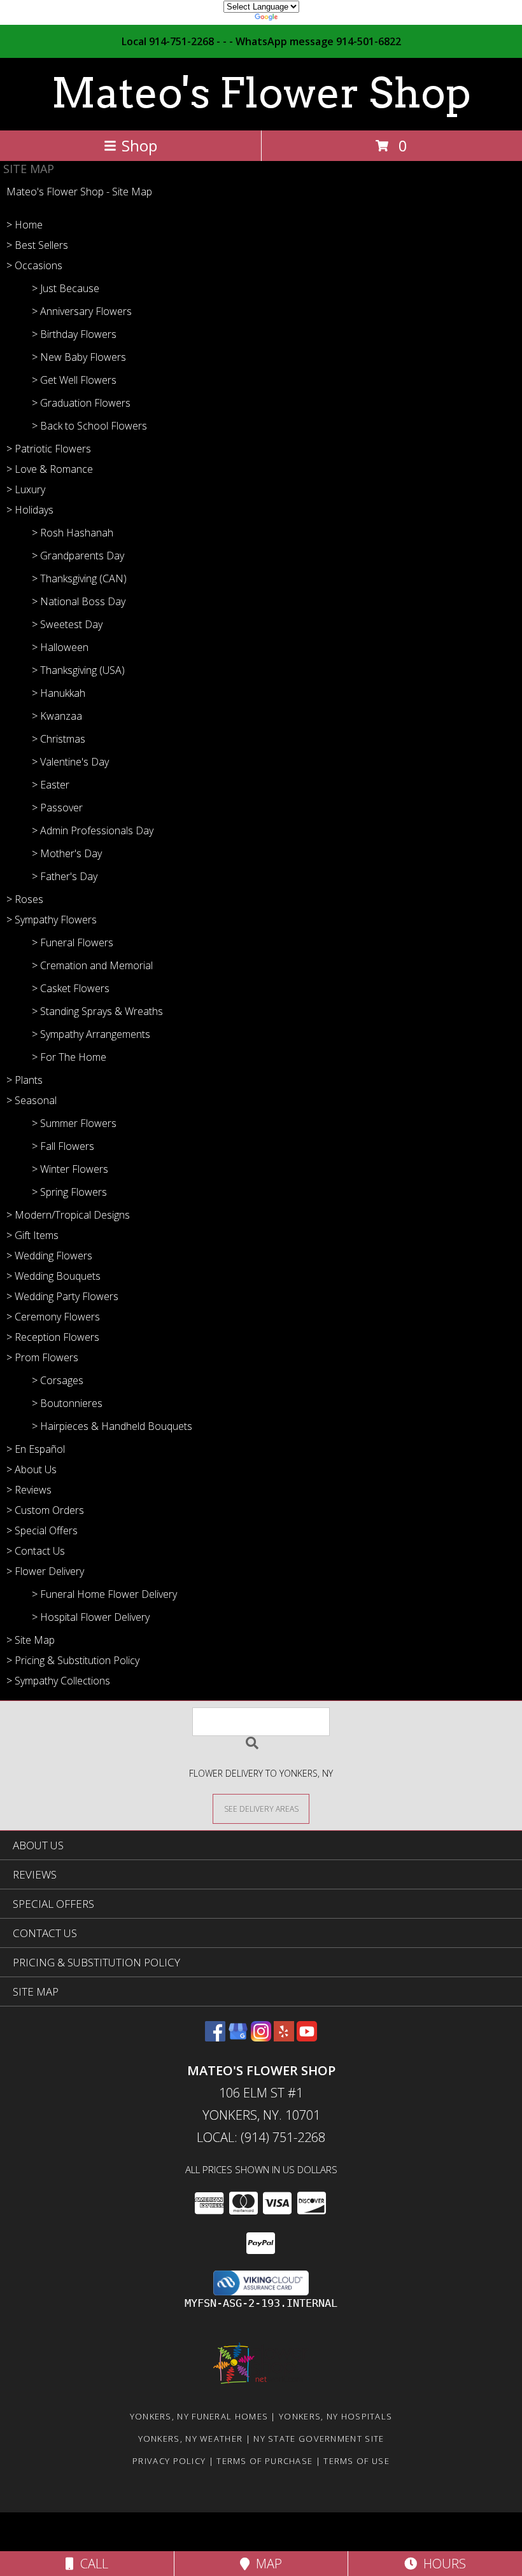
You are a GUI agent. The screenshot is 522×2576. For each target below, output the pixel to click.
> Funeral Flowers (73, 942)
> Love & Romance (50, 469)
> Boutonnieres (67, 1403)
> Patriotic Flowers (49, 449)
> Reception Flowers (53, 1337)
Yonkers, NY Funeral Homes (199, 2416)
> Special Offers (42, 1530)
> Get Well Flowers (74, 380)
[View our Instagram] (261, 2037)
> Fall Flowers (63, 1146)
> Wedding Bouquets (53, 1276)
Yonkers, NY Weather (191, 2439)
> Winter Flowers (70, 1169)
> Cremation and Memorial (92, 965)
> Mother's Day (67, 853)
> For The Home (69, 1057)
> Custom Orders (45, 1510)
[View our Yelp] (284, 2037)
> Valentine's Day (70, 762)
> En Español (36, 1449)
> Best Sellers (37, 245)
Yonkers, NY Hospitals (335, 2416)
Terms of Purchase (265, 2461)
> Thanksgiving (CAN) (79, 578)
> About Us (32, 1469)
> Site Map (31, 1640)
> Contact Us (36, 1551)
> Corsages (58, 1380)
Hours (441, 2564)
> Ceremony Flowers (53, 1317)
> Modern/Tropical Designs (68, 1215)
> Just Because (66, 288)
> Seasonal (32, 1100)
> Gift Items (32, 1235)
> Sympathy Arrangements (91, 1034)
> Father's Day (65, 876)
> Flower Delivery (45, 1571)
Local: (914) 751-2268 (261, 2137)
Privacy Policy (169, 2461)
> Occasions (34, 265)
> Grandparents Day (78, 556)
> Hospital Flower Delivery (91, 1617)
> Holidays (30, 510)
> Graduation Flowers (81, 403)
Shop (139, 145)
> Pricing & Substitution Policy (73, 1660)
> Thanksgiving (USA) (78, 670)
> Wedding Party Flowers (62, 1296)
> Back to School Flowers (89, 426)
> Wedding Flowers (49, 1256)
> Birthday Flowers (74, 334)
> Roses (25, 899)
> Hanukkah (59, 693)
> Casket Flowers (71, 988)
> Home (25, 225)
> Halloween (60, 647)
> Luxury (26, 489)
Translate (300, 19)
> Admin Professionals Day (93, 830)
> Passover (57, 808)
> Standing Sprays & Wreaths (97, 1011)
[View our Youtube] (307, 2037)
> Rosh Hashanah (73, 533)
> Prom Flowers (42, 1357)
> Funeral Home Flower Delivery (104, 1594)
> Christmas (59, 739)
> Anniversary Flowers (82, 311)
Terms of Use (356, 2461)
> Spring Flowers (69, 1192)
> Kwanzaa (57, 716)
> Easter (51, 785)
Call (91, 2564)
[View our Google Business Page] (238, 2037)
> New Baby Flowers (79, 357)
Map (266, 2564)
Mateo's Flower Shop (261, 93)
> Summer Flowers (74, 1123)
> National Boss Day (79, 601)
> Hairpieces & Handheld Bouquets (112, 1426)
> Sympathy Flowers (52, 920)
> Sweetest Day (67, 624)
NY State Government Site (319, 2439)
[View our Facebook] (215, 2037)
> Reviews (29, 1490)
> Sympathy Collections (58, 1681)
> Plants (25, 1080)
